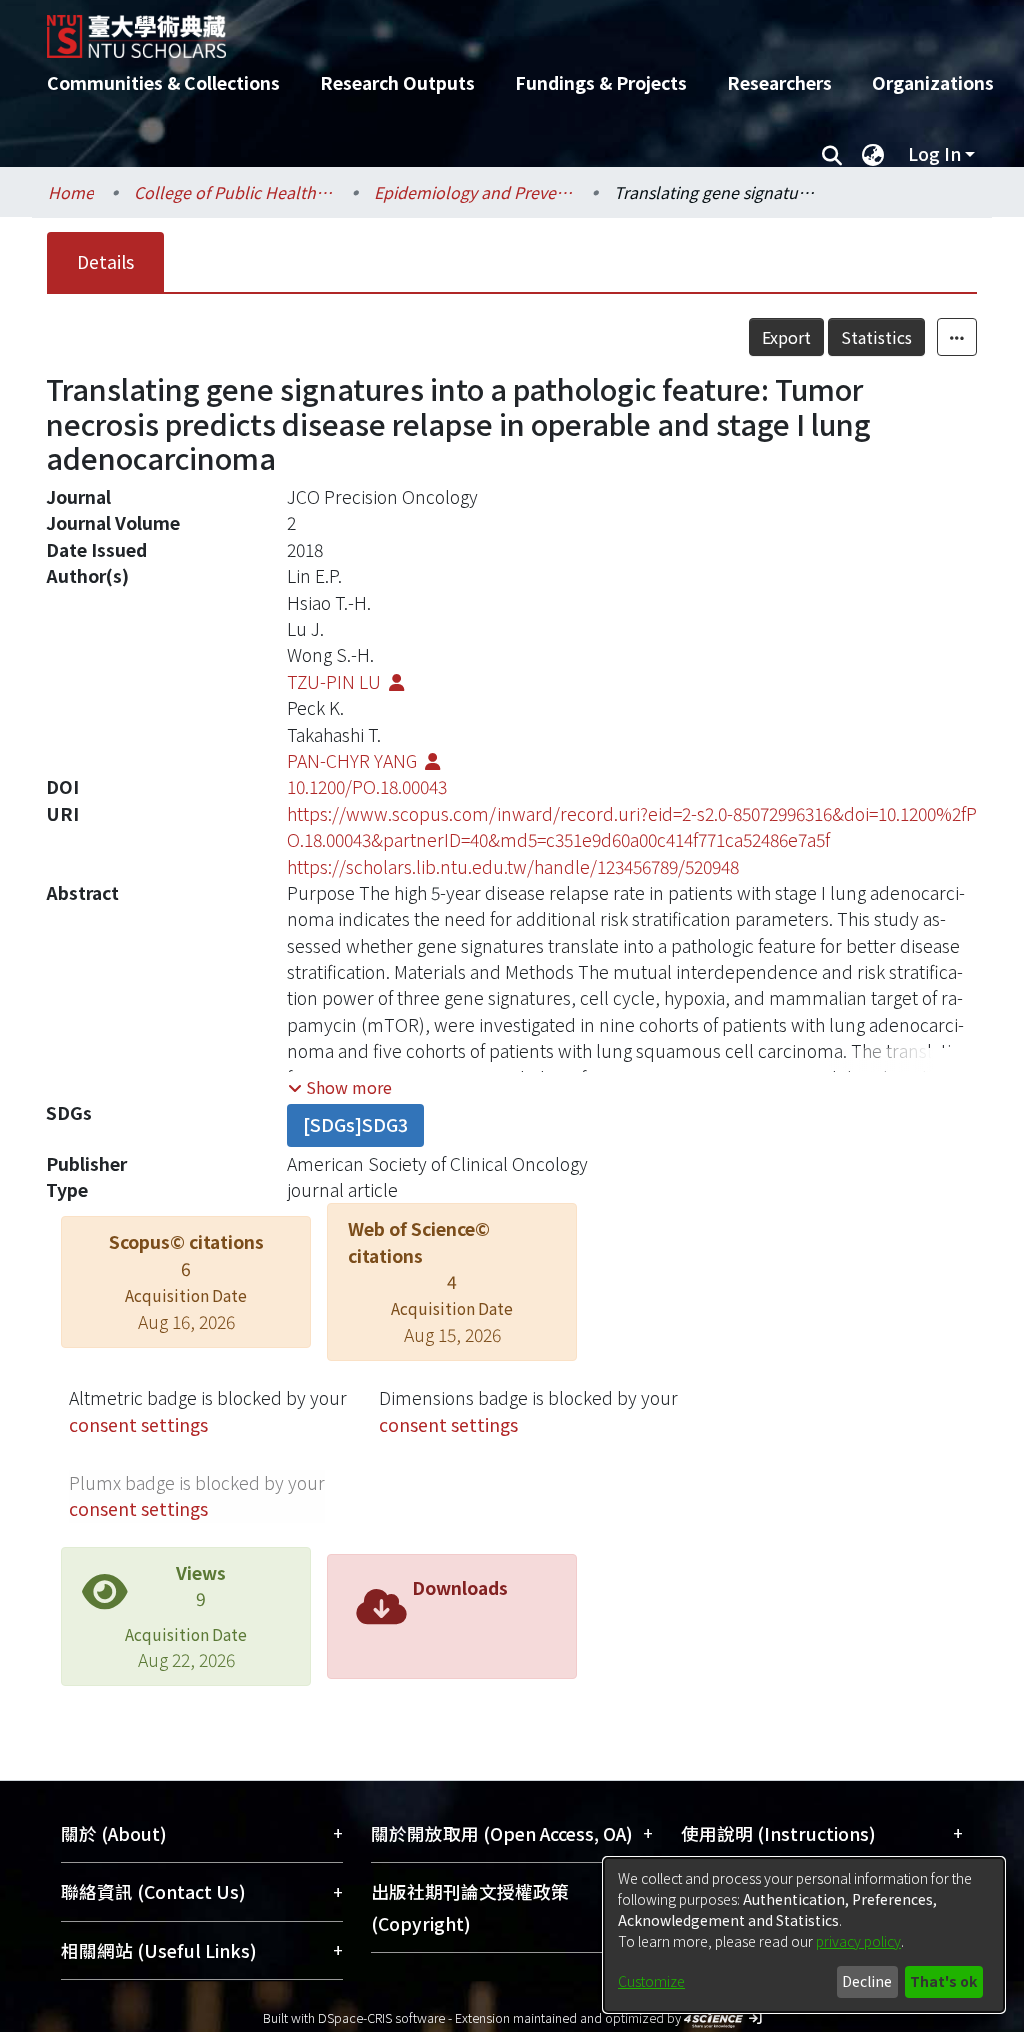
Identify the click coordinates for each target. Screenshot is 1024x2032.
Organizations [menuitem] (933, 82)
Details (105, 261)
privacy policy (858, 1941)
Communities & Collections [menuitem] (163, 82)
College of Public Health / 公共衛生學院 (234, 192)
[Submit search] (831, 154)
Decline (867, 1981)
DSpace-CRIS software (381, 2017)
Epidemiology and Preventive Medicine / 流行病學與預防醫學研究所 (474, 192)
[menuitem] (873, 154)
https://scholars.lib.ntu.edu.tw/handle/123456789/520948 (513, 866)
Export (786, 337)
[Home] (494, 29)
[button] (340, 1087)
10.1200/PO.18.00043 (367, 786)
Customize (651, 1981)
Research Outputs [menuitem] (397, 82)
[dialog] (804, 1935)
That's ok (943, 1981)
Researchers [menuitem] (779, 82)
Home (71, 192)
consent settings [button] (138, 1424)
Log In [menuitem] (934, 153)
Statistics (876, 337)
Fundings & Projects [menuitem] (601, 82)
